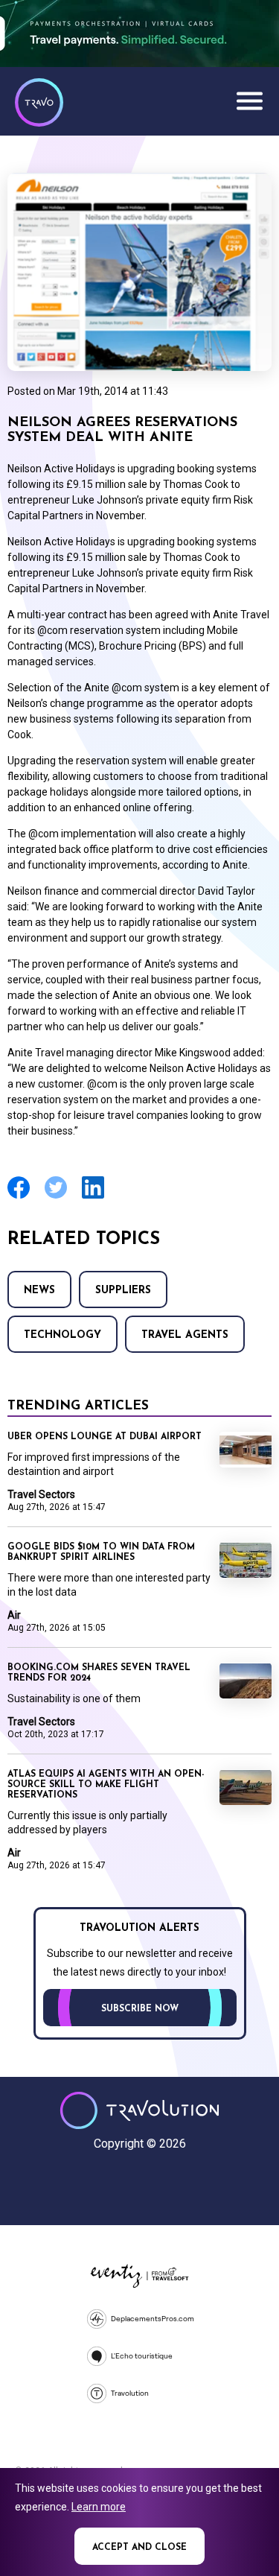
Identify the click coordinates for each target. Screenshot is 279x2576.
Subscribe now (140, 2009)
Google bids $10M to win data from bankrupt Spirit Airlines (101, 1552)
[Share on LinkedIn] (93, 1197)
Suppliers (123, 1291)
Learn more (99, 2507)
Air (14, 1615)
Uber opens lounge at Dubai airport (105, 1437)
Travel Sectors (41, 1494)
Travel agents (185, 1335)
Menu (249, 101)
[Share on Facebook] (19, 1197)
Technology (62, 1335)
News (39, 1291)
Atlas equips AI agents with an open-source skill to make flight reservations (106, 1785)
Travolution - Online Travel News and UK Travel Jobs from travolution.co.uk (139, 2110)
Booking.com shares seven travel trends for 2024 (99, 1673)
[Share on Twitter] (56, 1197)
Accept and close (139, 2548)
